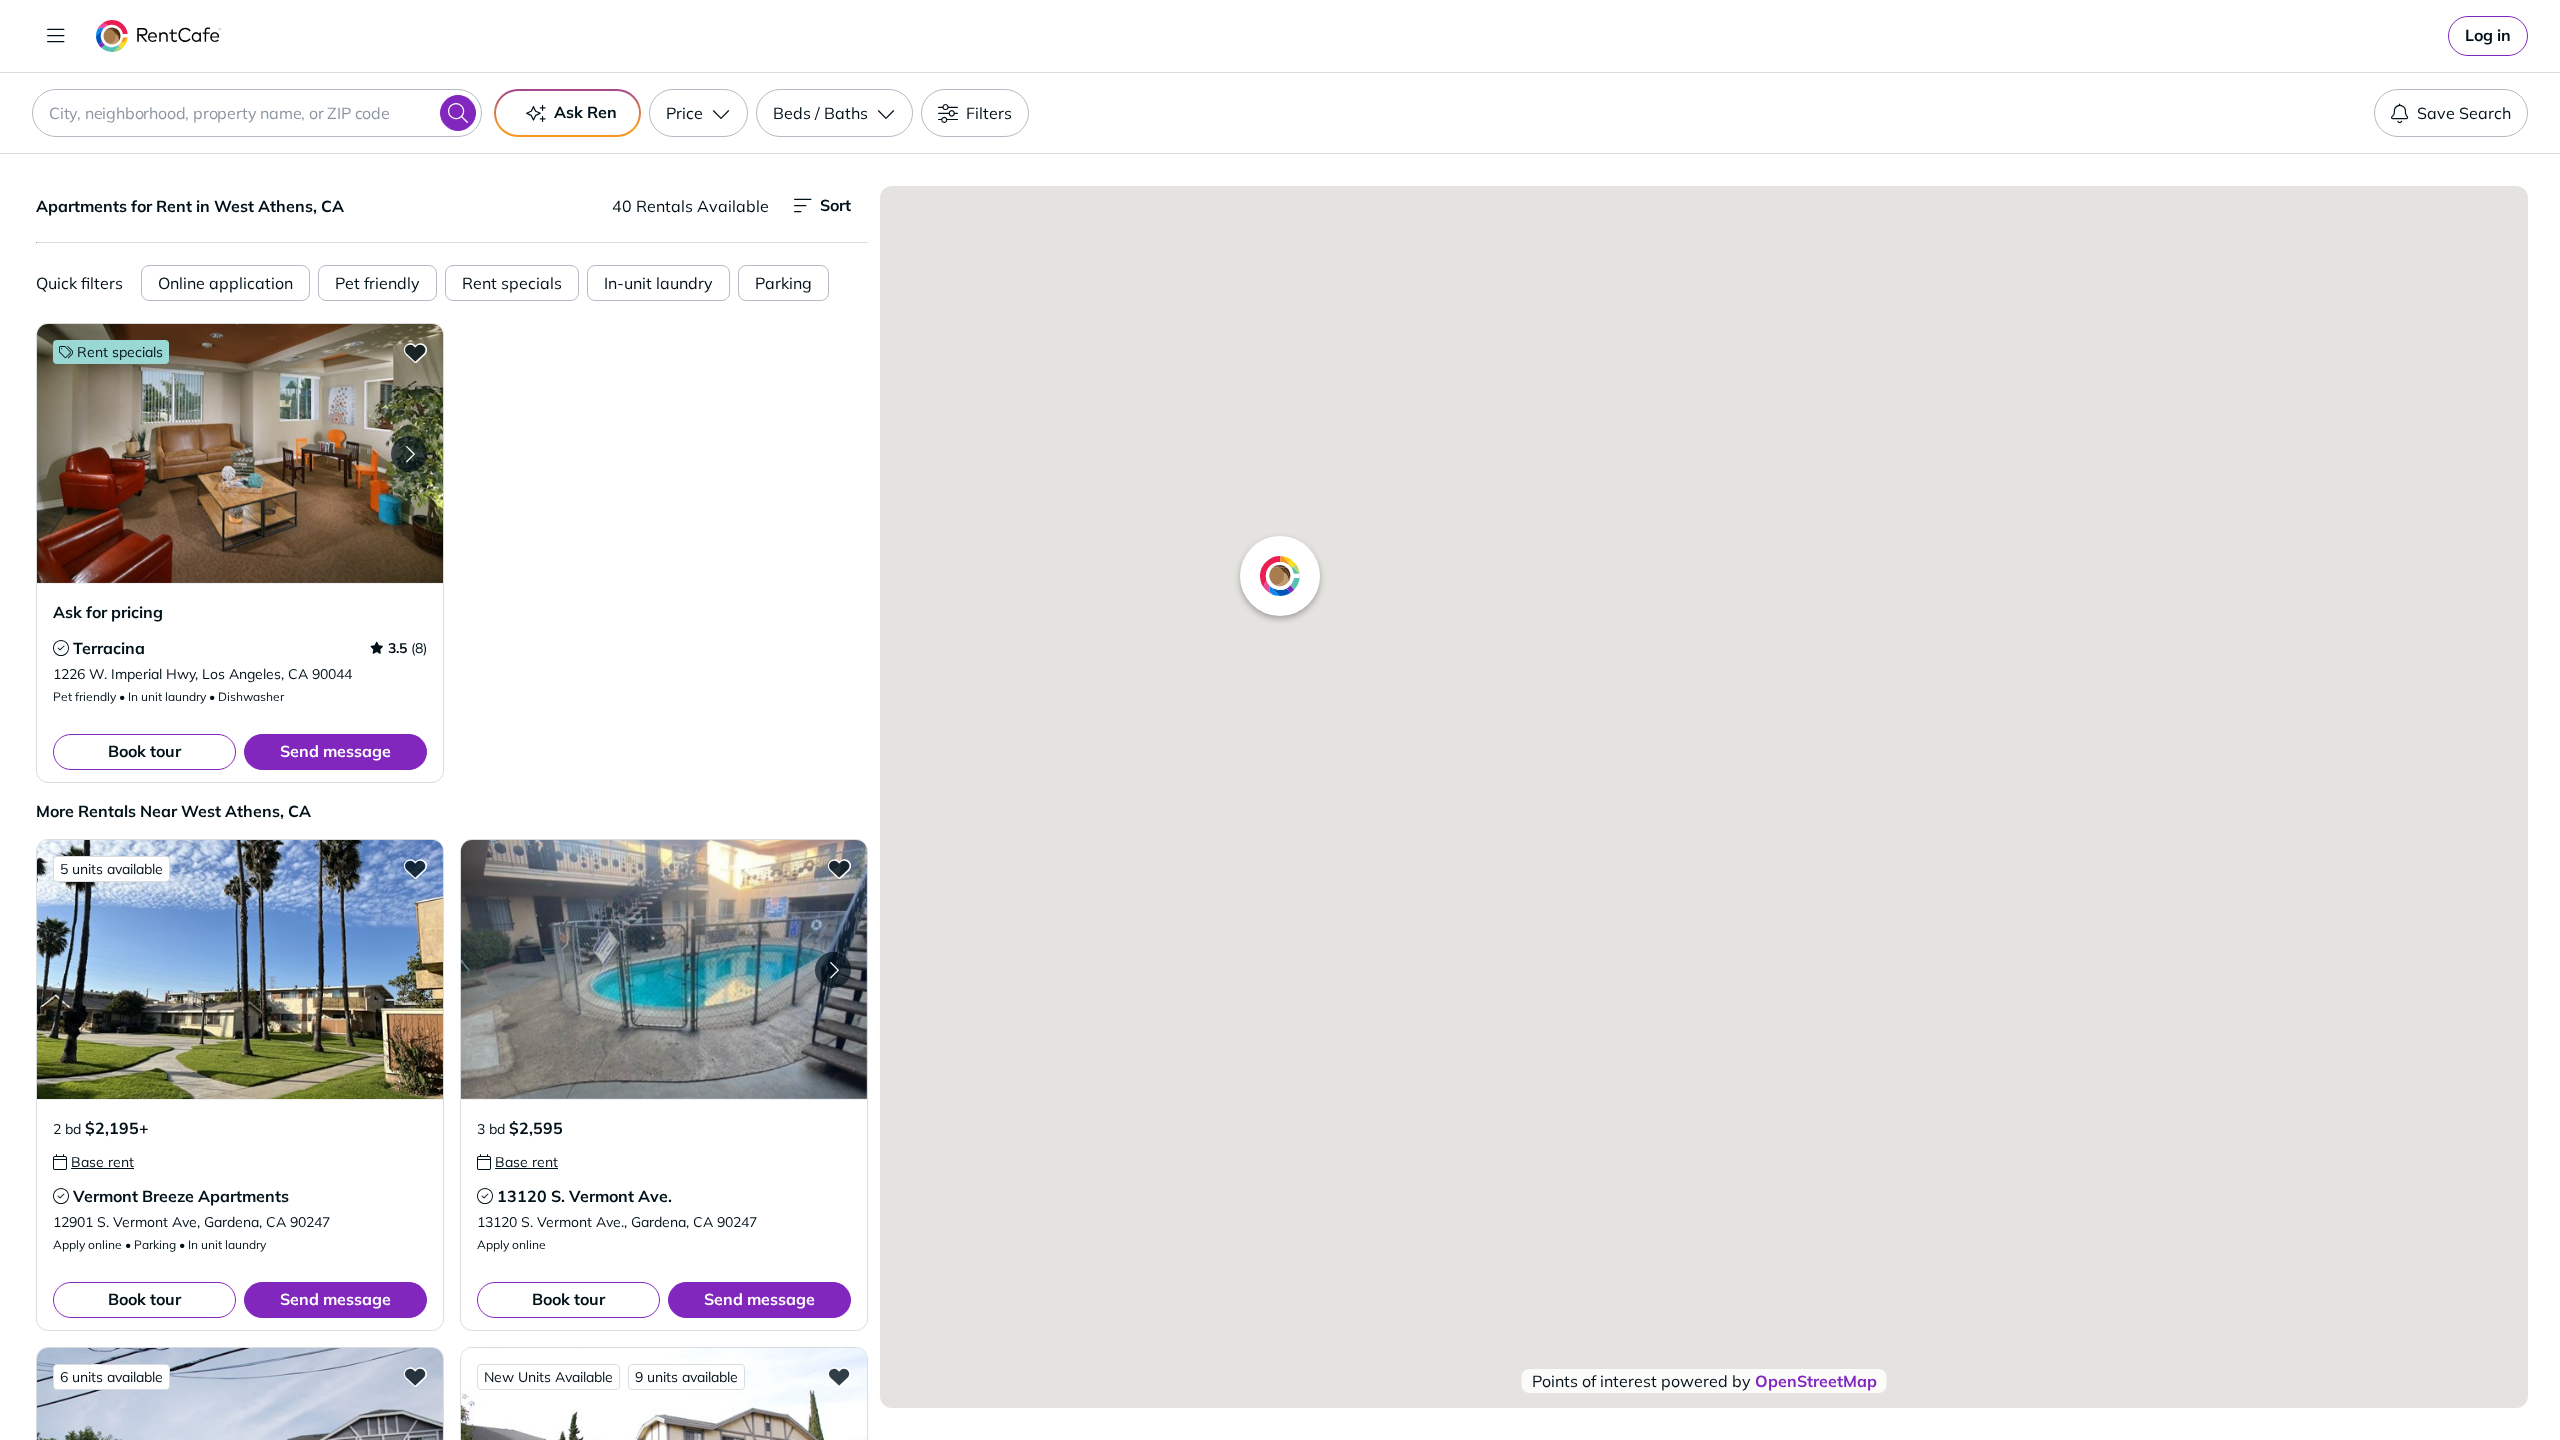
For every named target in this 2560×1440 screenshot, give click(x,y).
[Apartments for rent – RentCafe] (158, 36)
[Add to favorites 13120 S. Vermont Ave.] (839, 868)
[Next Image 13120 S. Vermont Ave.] (833, 970)
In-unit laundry (658, 283)
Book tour (144, 751)
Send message (335, 751)
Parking (783, 283)
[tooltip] (61, 648)
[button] (240, 453)
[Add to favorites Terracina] (415, 352)
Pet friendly (377, 283)
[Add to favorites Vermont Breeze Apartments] (415, 868)
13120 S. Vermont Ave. (584, 1196)
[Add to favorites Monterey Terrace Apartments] (415, 1376)
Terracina (109, 648)
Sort (835, 205)
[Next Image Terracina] (409, 454)
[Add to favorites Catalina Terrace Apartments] (839, 1376)
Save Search (2464, 113)
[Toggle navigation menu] (56, 36)
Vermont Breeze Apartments (181, 1196)
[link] (2488, 36)
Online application (225, 283)
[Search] (458, 113)
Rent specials (512, 283)
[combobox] (257, 113)
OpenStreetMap (1816, 1381)
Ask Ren (585, 112)
